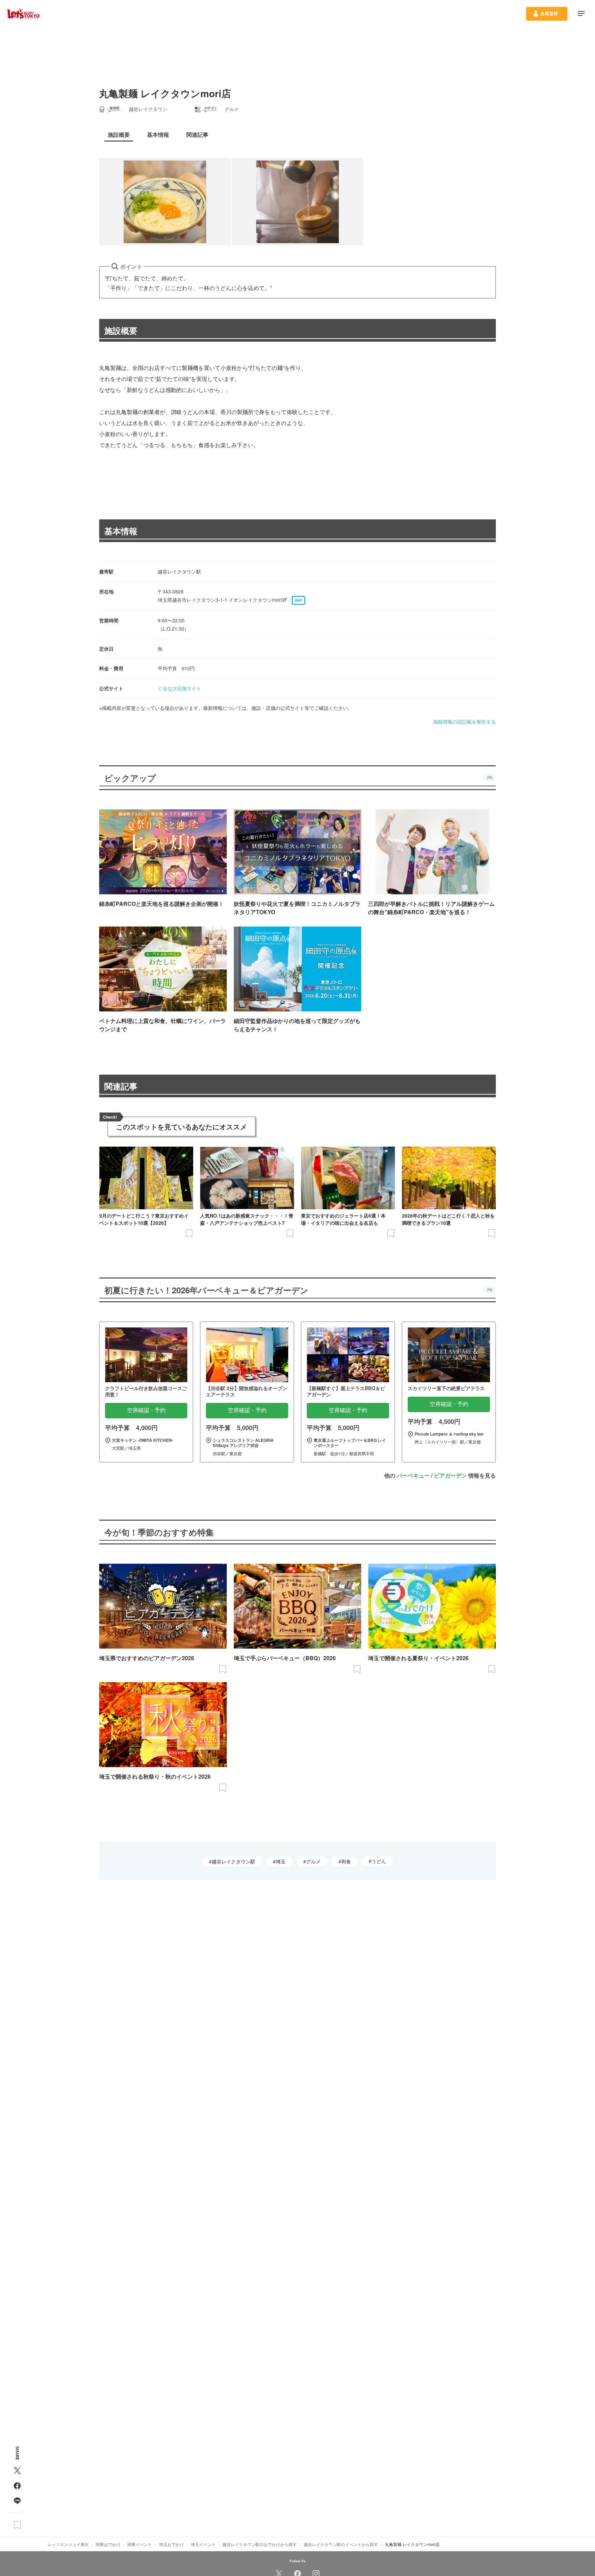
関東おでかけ (108, 2544)
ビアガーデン (450, 1475)
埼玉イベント (203, 2544)
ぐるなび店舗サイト (179, 688)
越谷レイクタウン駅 (233, 1861)
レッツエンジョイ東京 (68, 2544)
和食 (346, 1861)
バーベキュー (413, 1475)
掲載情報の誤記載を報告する (464, 722)
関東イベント (140, 2544)
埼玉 (281, 1861)
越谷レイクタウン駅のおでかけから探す (260, 2544)
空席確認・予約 (146, 1410)
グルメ (313, 1861)
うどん (379, 1861)
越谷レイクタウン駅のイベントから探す (341, 2544)
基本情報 (121, 531)
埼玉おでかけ (171, 2544)
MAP (299, 600)
